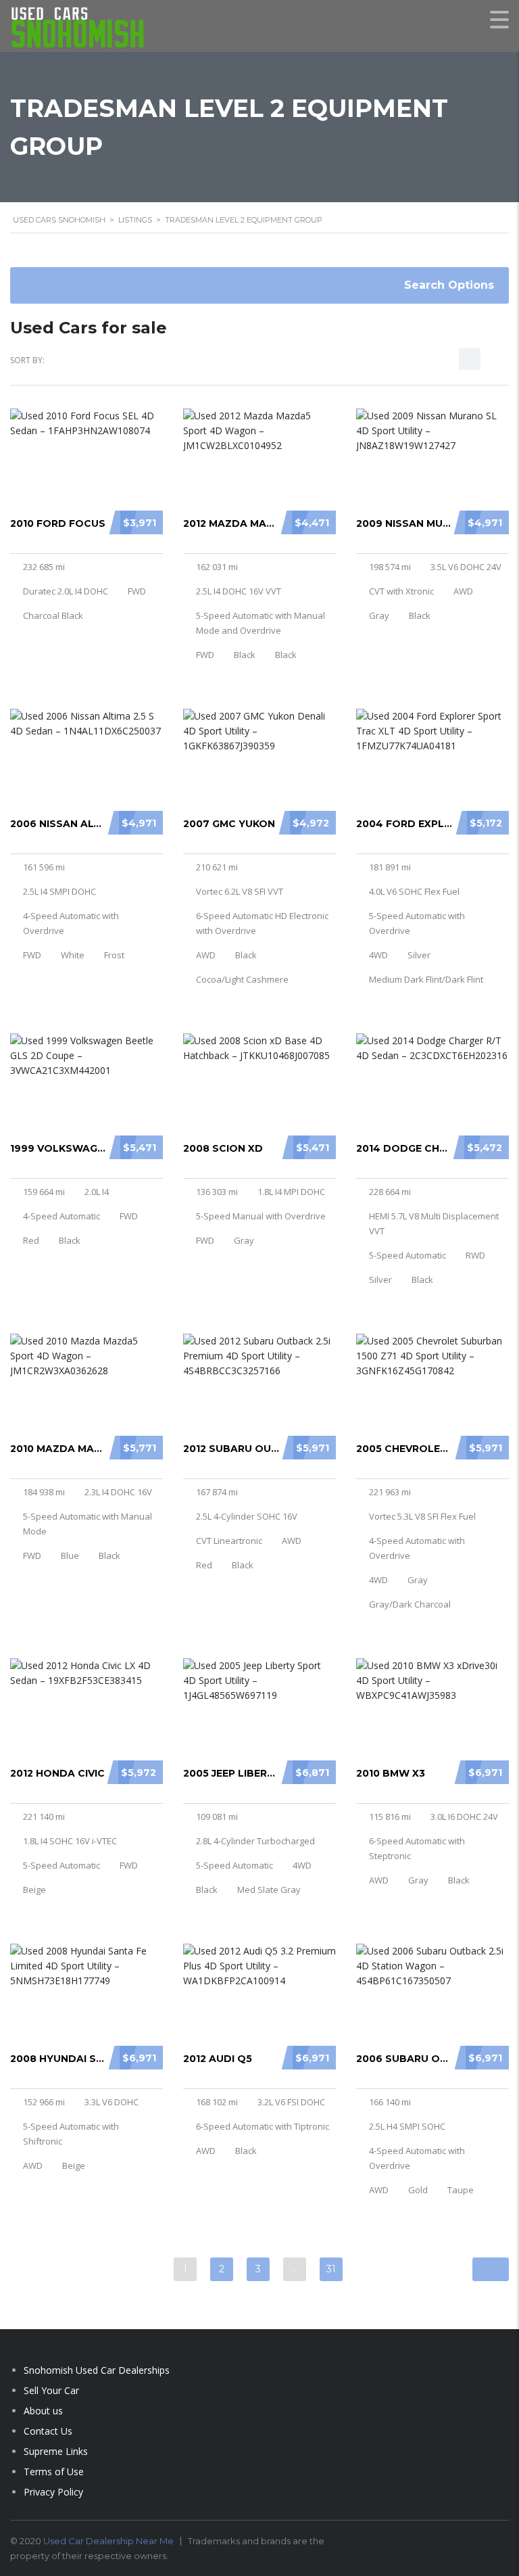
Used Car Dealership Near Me (108, 2541)
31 (331, 2269)
